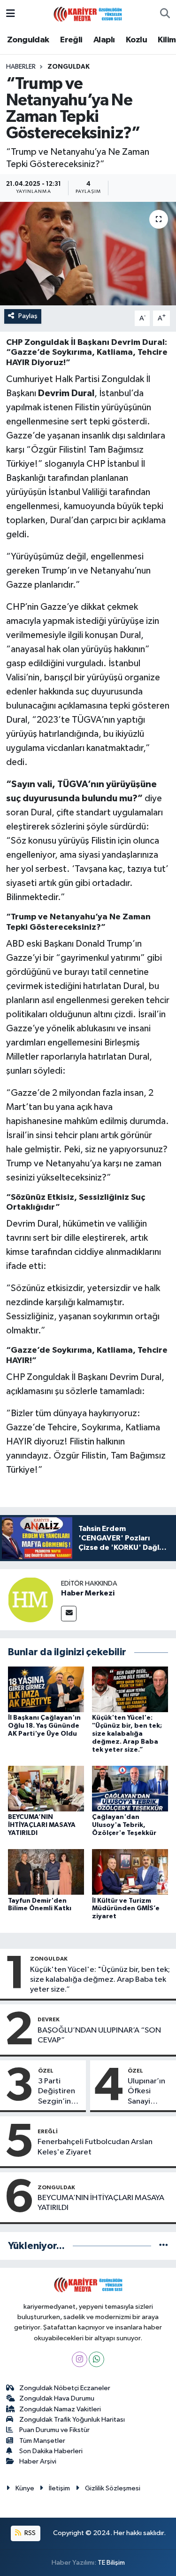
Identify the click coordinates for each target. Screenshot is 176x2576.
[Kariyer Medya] (88, 13)
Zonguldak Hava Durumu (57, 2398)
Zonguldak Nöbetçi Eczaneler (65, 2388)
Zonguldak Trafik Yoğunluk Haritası (72, 2420)
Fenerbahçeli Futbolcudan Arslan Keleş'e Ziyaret (95, 2147)
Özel (46, 2071)
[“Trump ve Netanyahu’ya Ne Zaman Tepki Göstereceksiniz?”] (88, 254)
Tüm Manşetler (42, 2441)
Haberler (21, 67)
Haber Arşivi (38, 2461)
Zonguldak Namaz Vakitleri (60, 2409)
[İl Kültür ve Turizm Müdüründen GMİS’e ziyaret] (130, 1872)
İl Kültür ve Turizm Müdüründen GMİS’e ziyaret (126, 1909)
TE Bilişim (111, 2563)
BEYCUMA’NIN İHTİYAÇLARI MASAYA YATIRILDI (42, 1825)
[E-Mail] (69, 1614)
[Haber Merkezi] (31, 1599)
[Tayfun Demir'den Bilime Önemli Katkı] (46, 1872)
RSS (29, 2533)
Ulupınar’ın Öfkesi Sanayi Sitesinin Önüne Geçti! (146, 2092)
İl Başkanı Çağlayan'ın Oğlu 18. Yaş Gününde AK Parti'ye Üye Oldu (44, 1726)
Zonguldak (28, 40)
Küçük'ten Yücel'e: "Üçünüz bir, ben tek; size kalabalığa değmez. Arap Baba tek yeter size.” (127, 1734)
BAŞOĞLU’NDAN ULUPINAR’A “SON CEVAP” (99, 2035)
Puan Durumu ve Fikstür (54, 2430)
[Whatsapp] (96, 2359)
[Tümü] (164, 2246)
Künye (25, 2488)
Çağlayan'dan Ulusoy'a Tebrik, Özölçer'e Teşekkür (124, 1825)
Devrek (49, 2019)
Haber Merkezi (88, 1593)
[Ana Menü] (11, 14)
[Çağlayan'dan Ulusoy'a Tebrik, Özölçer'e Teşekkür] (130, 1788)
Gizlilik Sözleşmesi (113, 2488)
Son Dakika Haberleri (51, 2451)
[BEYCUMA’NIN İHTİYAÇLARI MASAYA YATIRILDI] (46, 1788)
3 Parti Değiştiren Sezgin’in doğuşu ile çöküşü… (57, 2092)
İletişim (59, 2488)
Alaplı (104, 40)
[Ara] (165, 14)
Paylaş (28, 316)
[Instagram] (80, 2359)
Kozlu (136, 40)
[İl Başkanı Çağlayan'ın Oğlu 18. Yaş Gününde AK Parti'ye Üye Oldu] (46, 1689)
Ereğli (71, 40)
